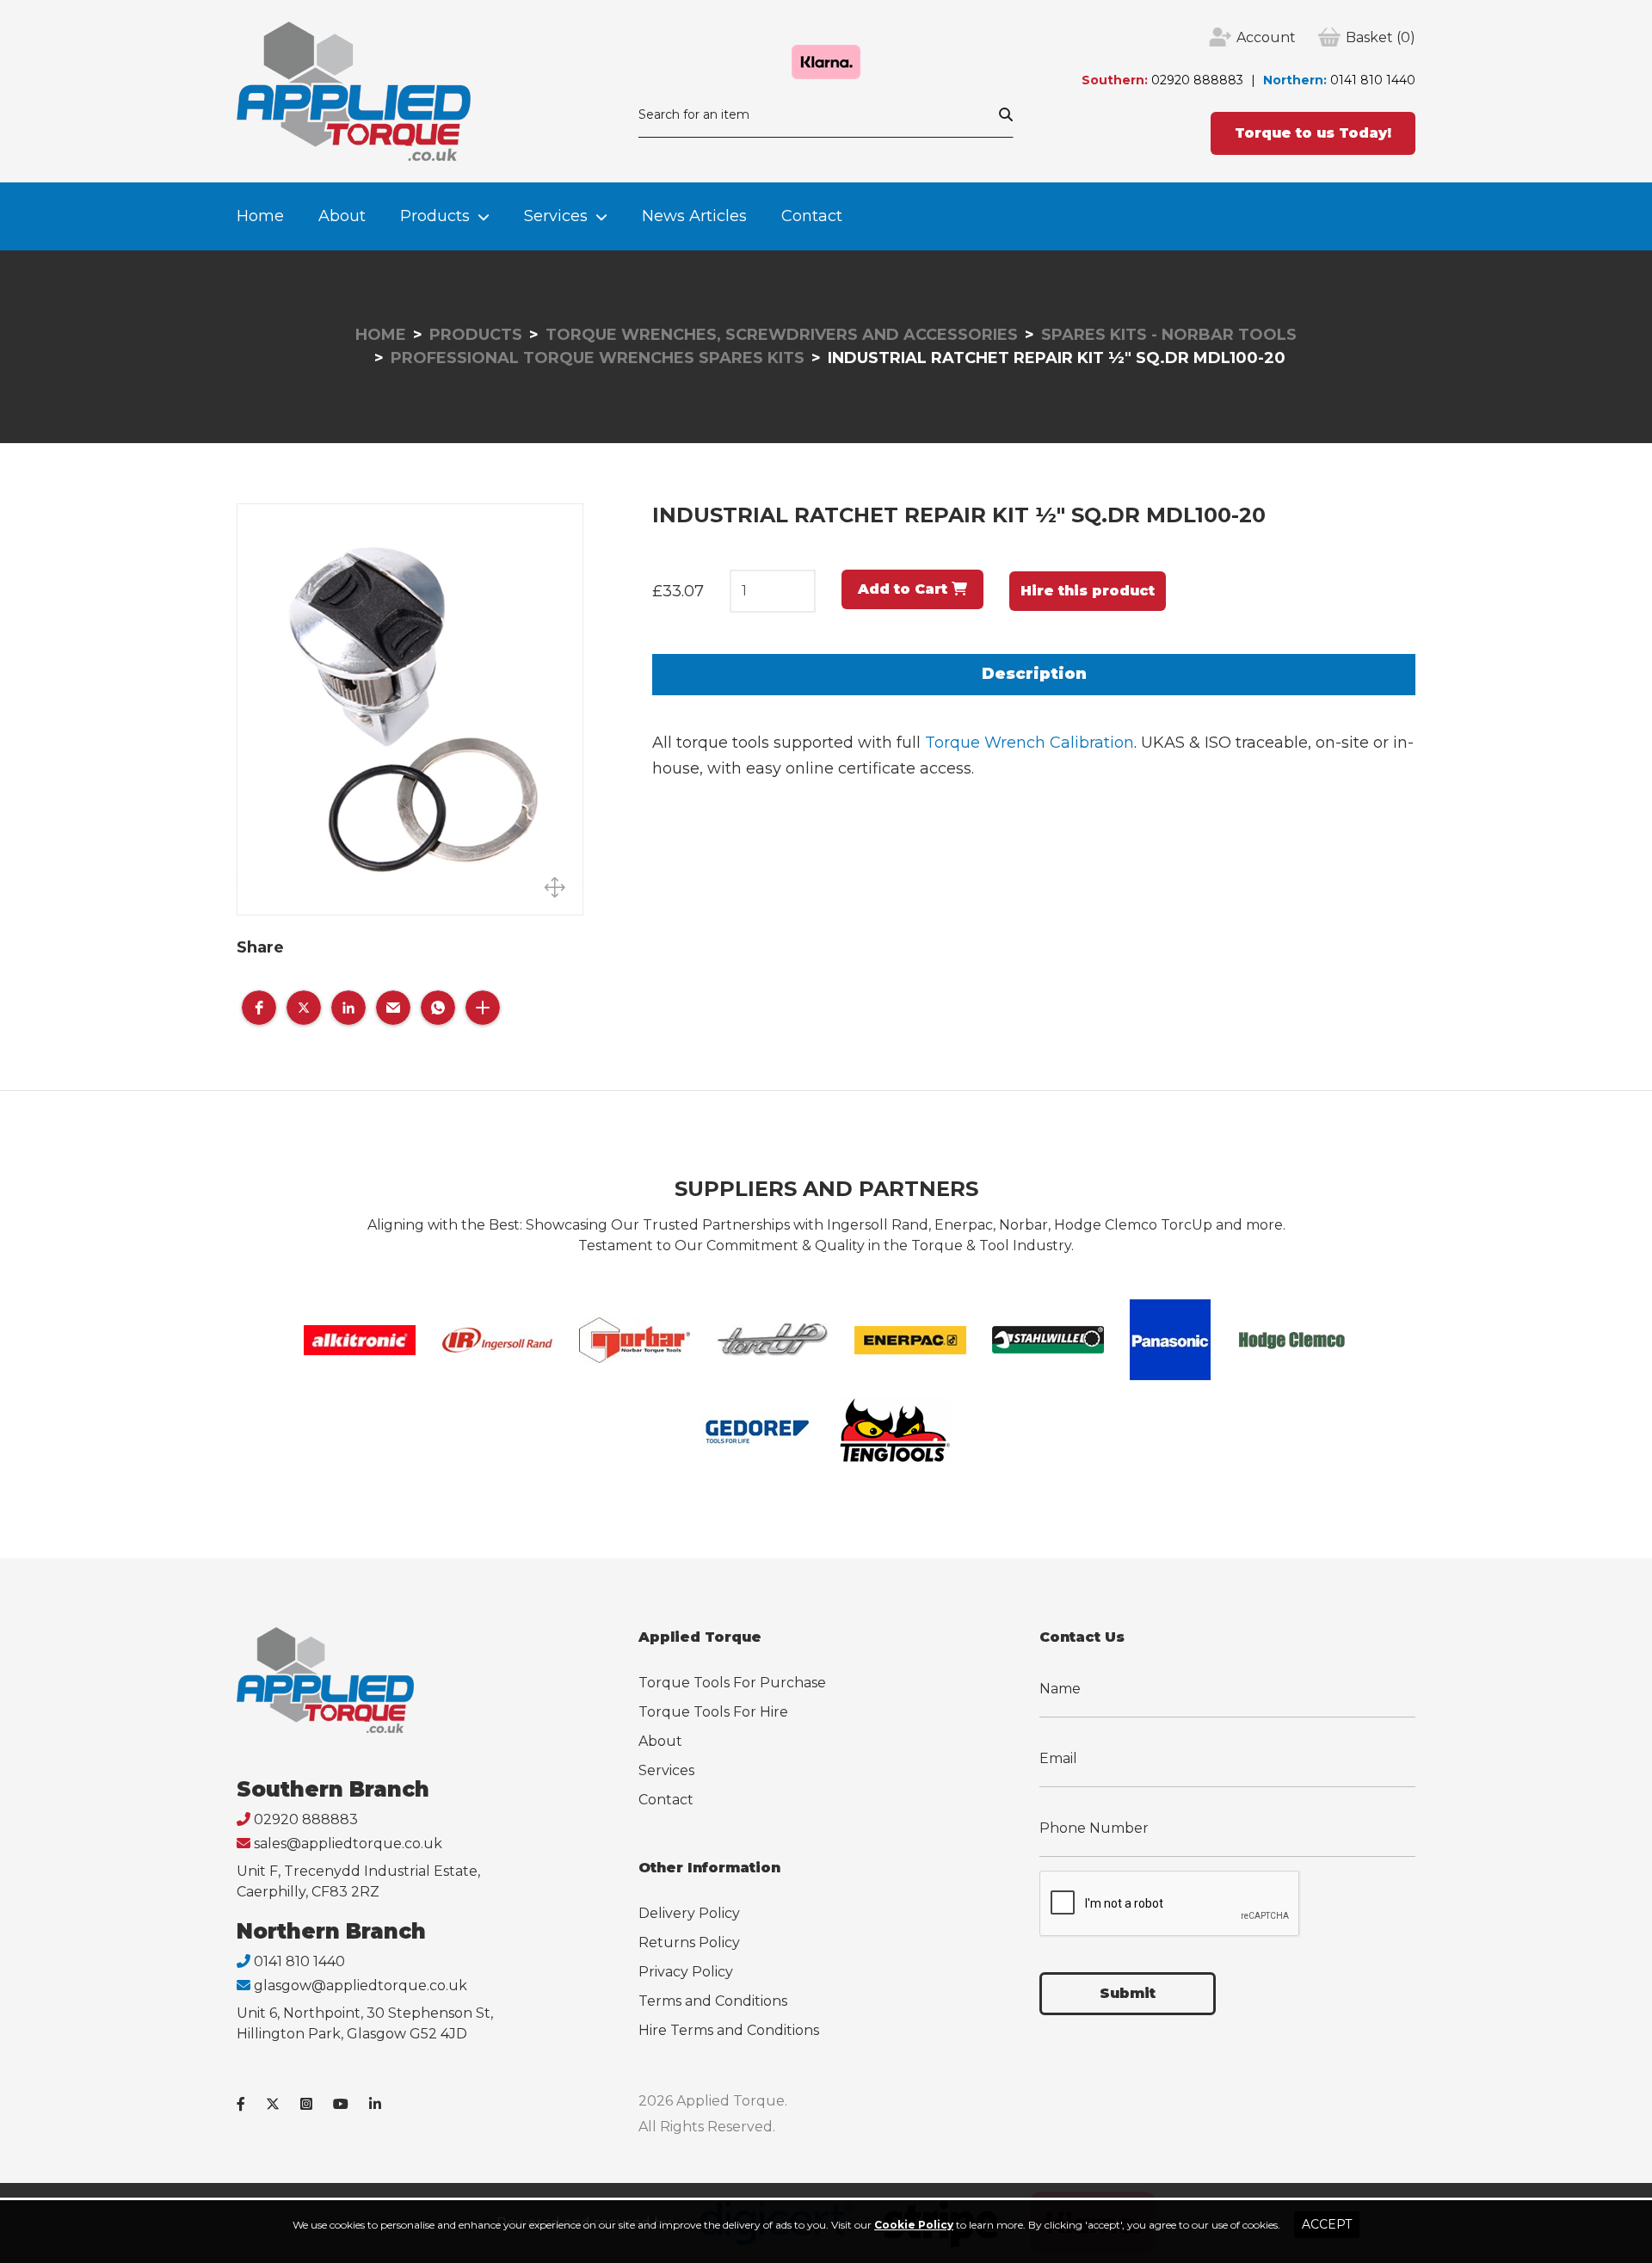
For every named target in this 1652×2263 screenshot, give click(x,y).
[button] (259, 1008)
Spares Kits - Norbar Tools (1169, 335)
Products (435, 216)
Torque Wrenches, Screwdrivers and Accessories (782, 335)
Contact (812, 216)
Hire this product (1088, 591)
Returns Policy (689, 1942)
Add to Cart (905, 589)
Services (556, 216)
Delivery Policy (689, 1913)
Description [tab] (1034, 674)
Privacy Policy (686, 1972)
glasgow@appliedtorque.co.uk (361, 1986)
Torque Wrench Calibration (1029, 743)
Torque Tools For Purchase (732, 1683)
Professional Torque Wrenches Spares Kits (598, 358)
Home (260, 216)
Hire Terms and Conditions (729, 2030)
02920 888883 (1197, 80)
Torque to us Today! (1313, 133)
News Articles (694, 216)
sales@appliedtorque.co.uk (348, 1844)
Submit (1128, 1993)
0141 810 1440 (1373, 80)
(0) (1381, 37)
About (342, 216)
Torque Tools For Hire (713, 1712)
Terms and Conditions (713, 2001)
